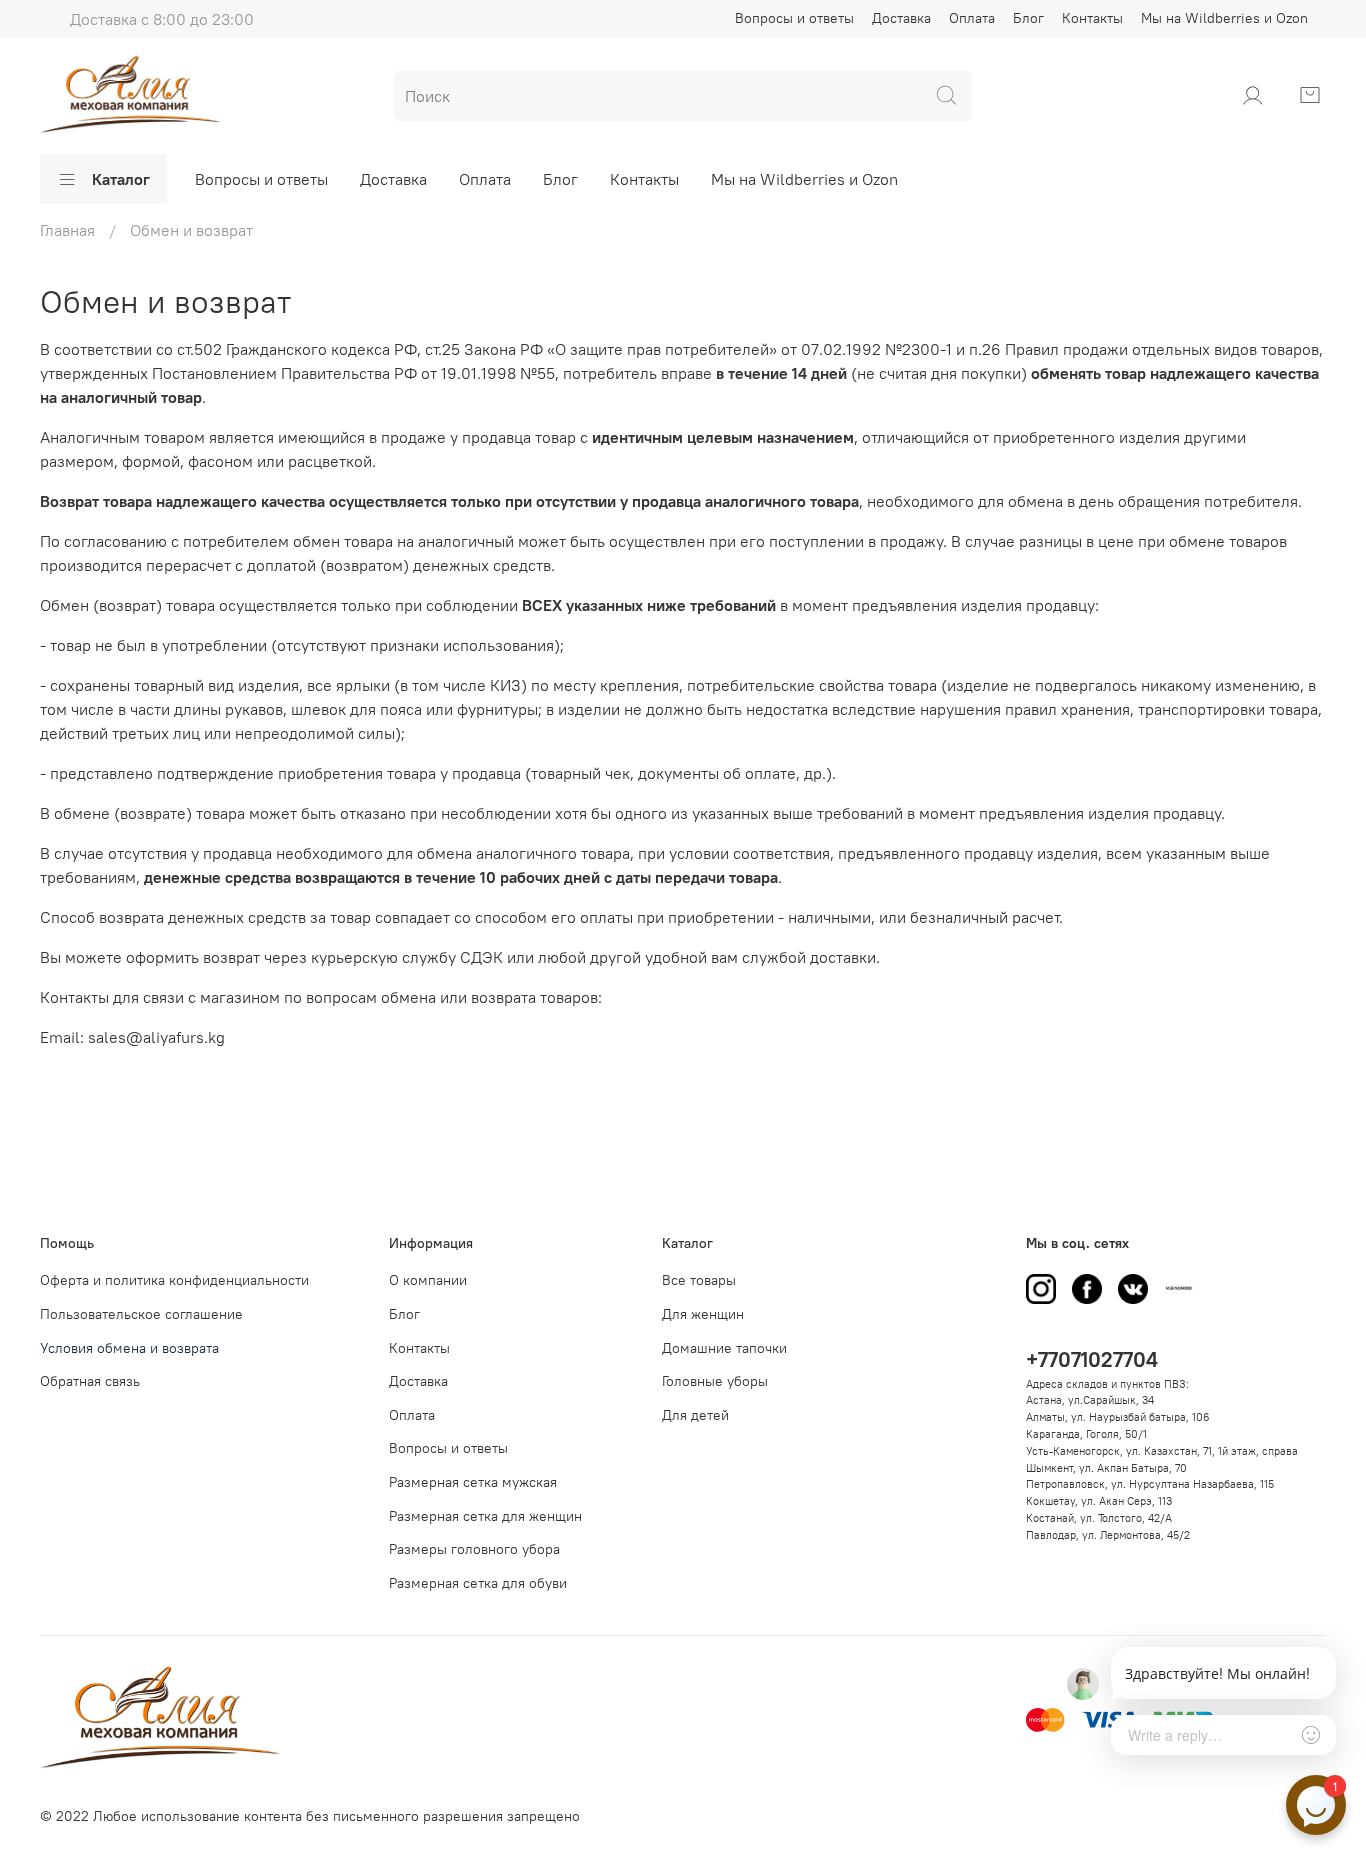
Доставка (901, 18)
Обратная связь (90, 1381)
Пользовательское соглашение (141, 1314)
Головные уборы (715, 1381)
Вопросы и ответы (794, 18)
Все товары (699, 1280)
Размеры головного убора (474, 1549)
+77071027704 (1092, 1359)
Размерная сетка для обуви (478, 1583)
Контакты (1092, 18)
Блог (1028, 18)
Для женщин (703, 1314)
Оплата (972, 18)
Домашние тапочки (724, 1348)
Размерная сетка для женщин (485, 1516)
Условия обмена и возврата (129, 1348)
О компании (428, 1280)
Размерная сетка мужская (473, 1482)
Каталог (121, 179)
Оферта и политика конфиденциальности (174, 1280)
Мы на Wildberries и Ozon (1224, 18)
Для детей (695, 1415)
